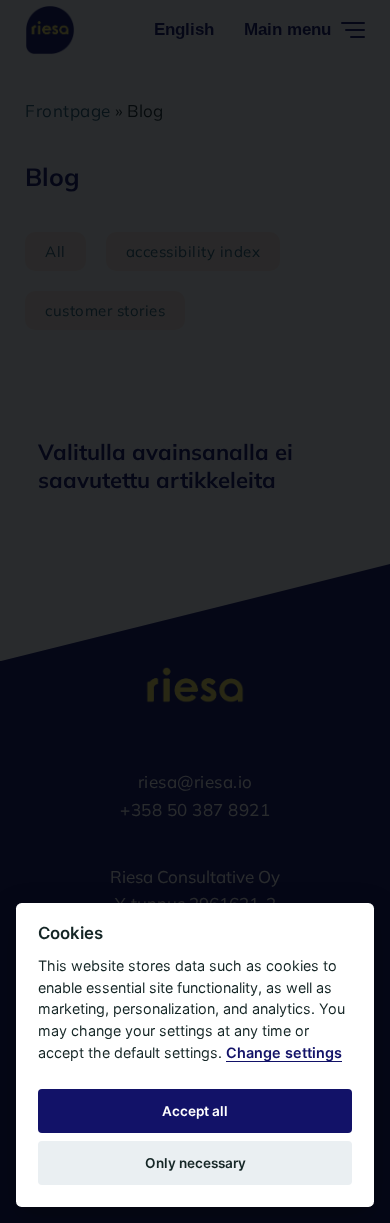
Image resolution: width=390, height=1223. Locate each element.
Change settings (284, 1052)
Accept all (195, 1111)
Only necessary (195, 1163)
